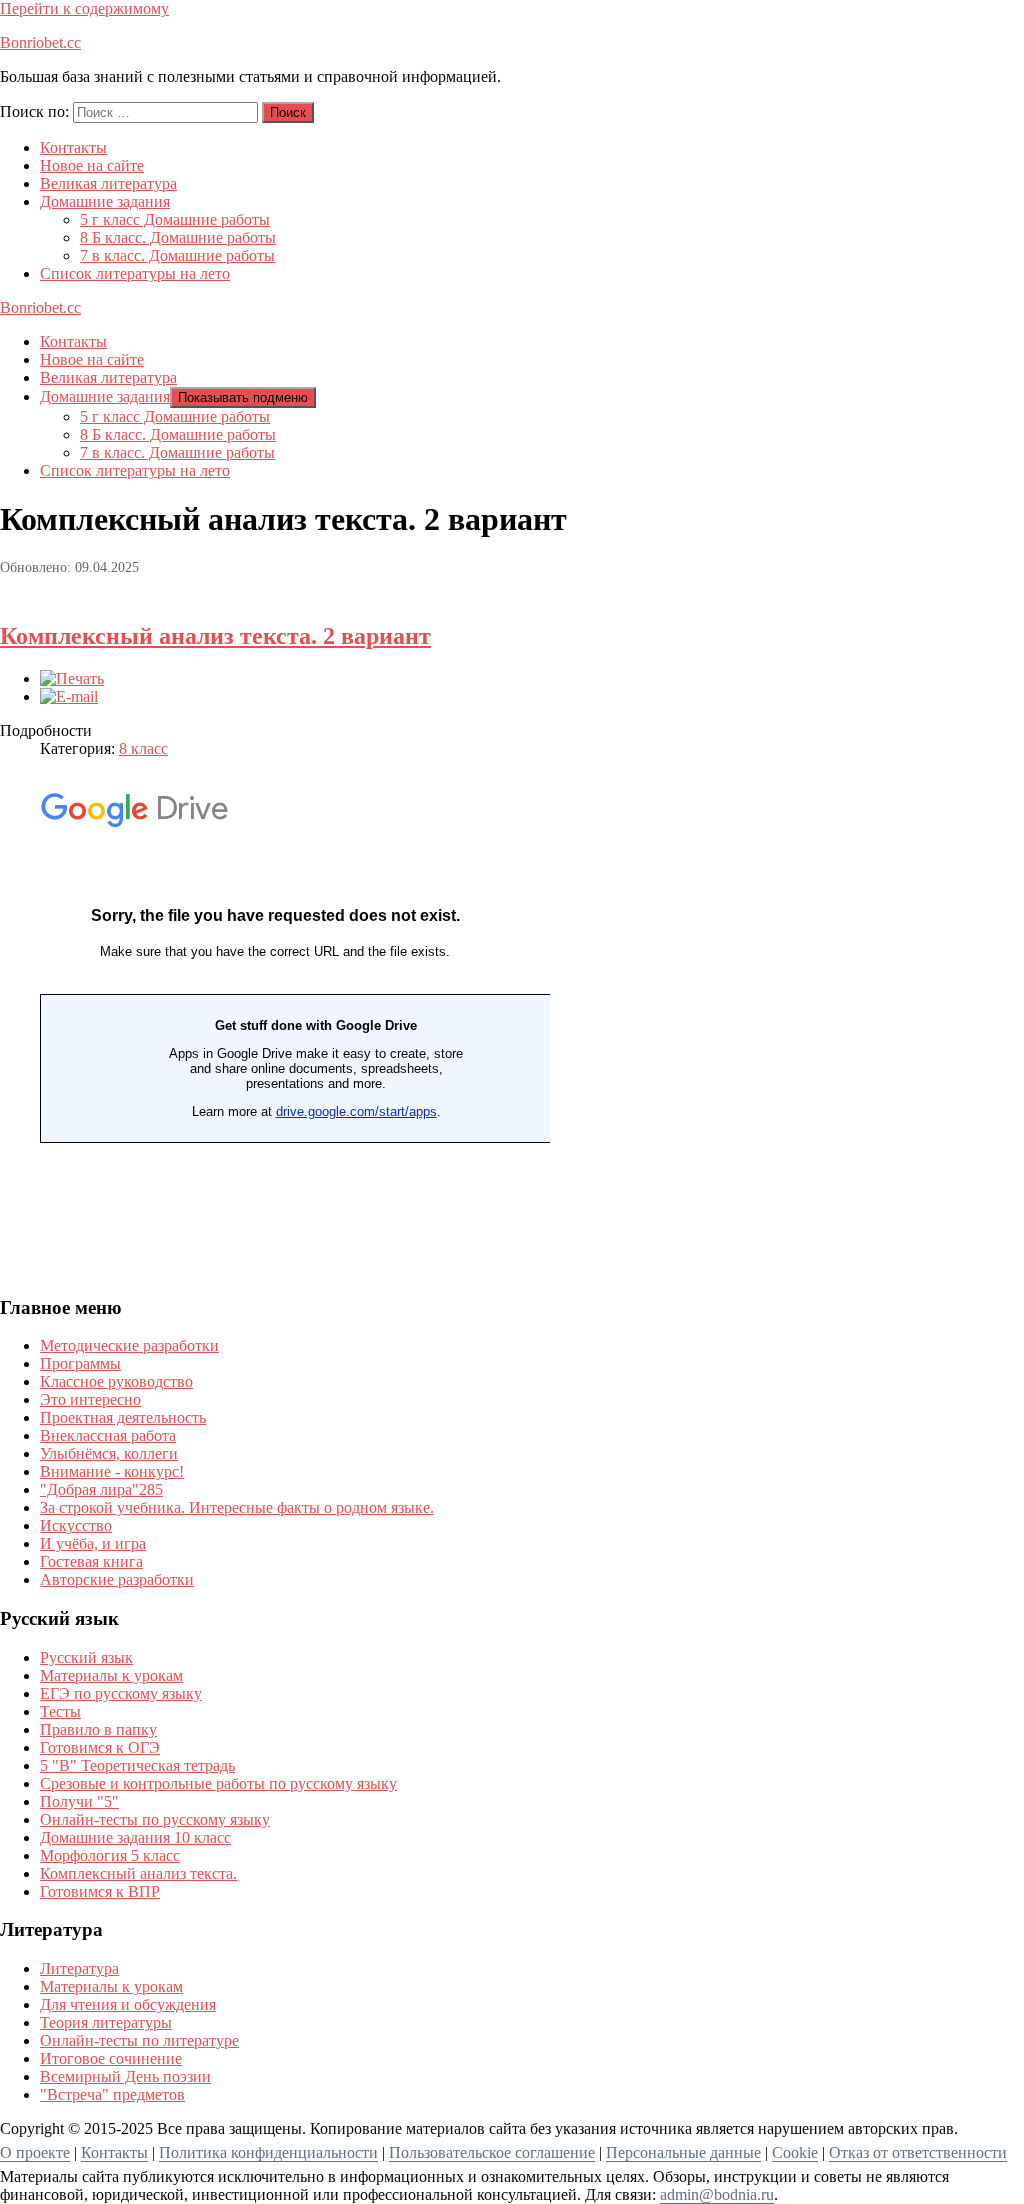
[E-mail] (69, 696)
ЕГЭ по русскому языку (121, 1693)
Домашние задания (105, 201)
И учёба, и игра (93, 1543)
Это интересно (90, 1399)
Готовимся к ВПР (100, 1891)
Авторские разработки (117, 1579)
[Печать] (72, 678)
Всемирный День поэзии (125, 2076)
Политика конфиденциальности (268, 2152)
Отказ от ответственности (918, 2152)
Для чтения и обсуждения (128, 2004)
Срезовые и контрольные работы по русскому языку (218, 1783)
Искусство (76, 1525)
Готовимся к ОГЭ (100, 1747)
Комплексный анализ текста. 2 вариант (215, 636)
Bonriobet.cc (40, 42)
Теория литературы (106, 2022)
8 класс (143, 748)
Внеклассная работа (108, 1435)
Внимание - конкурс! (112, 1471)
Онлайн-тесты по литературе (139, 2040)
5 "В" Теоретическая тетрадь (137, 1765)
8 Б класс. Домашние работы (178, 237)
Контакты (73, 147)
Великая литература (108, 183)
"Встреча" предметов (112, 2094)
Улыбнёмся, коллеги (109, 1453)
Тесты (60, 1711)
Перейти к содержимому (84, 8)
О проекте (35, 2152)
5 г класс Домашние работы (175, 219)
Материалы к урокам (111, 1675)
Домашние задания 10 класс (135, 1837)
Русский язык (86, 1657)
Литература (79, 1968)
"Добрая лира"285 (101, 1489)
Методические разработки (129, 1345)
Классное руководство (116, 1381)
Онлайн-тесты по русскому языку (155, 1819)
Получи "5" (79, 1801)
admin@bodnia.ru (717, 2194)
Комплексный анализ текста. (138, 1873)
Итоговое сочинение (111, 2058)
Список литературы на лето (135, 273)
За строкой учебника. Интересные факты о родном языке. (237, 1507)
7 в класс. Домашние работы (177, 255)
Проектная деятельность (123, 1417)
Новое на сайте (92, 165)
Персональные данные (683, 2152)
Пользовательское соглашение (492, 2152)
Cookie (795, 2152)
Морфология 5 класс (110, 1855)
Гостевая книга (91, 1561)
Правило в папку (98, 1729)
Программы (80, 1363)
